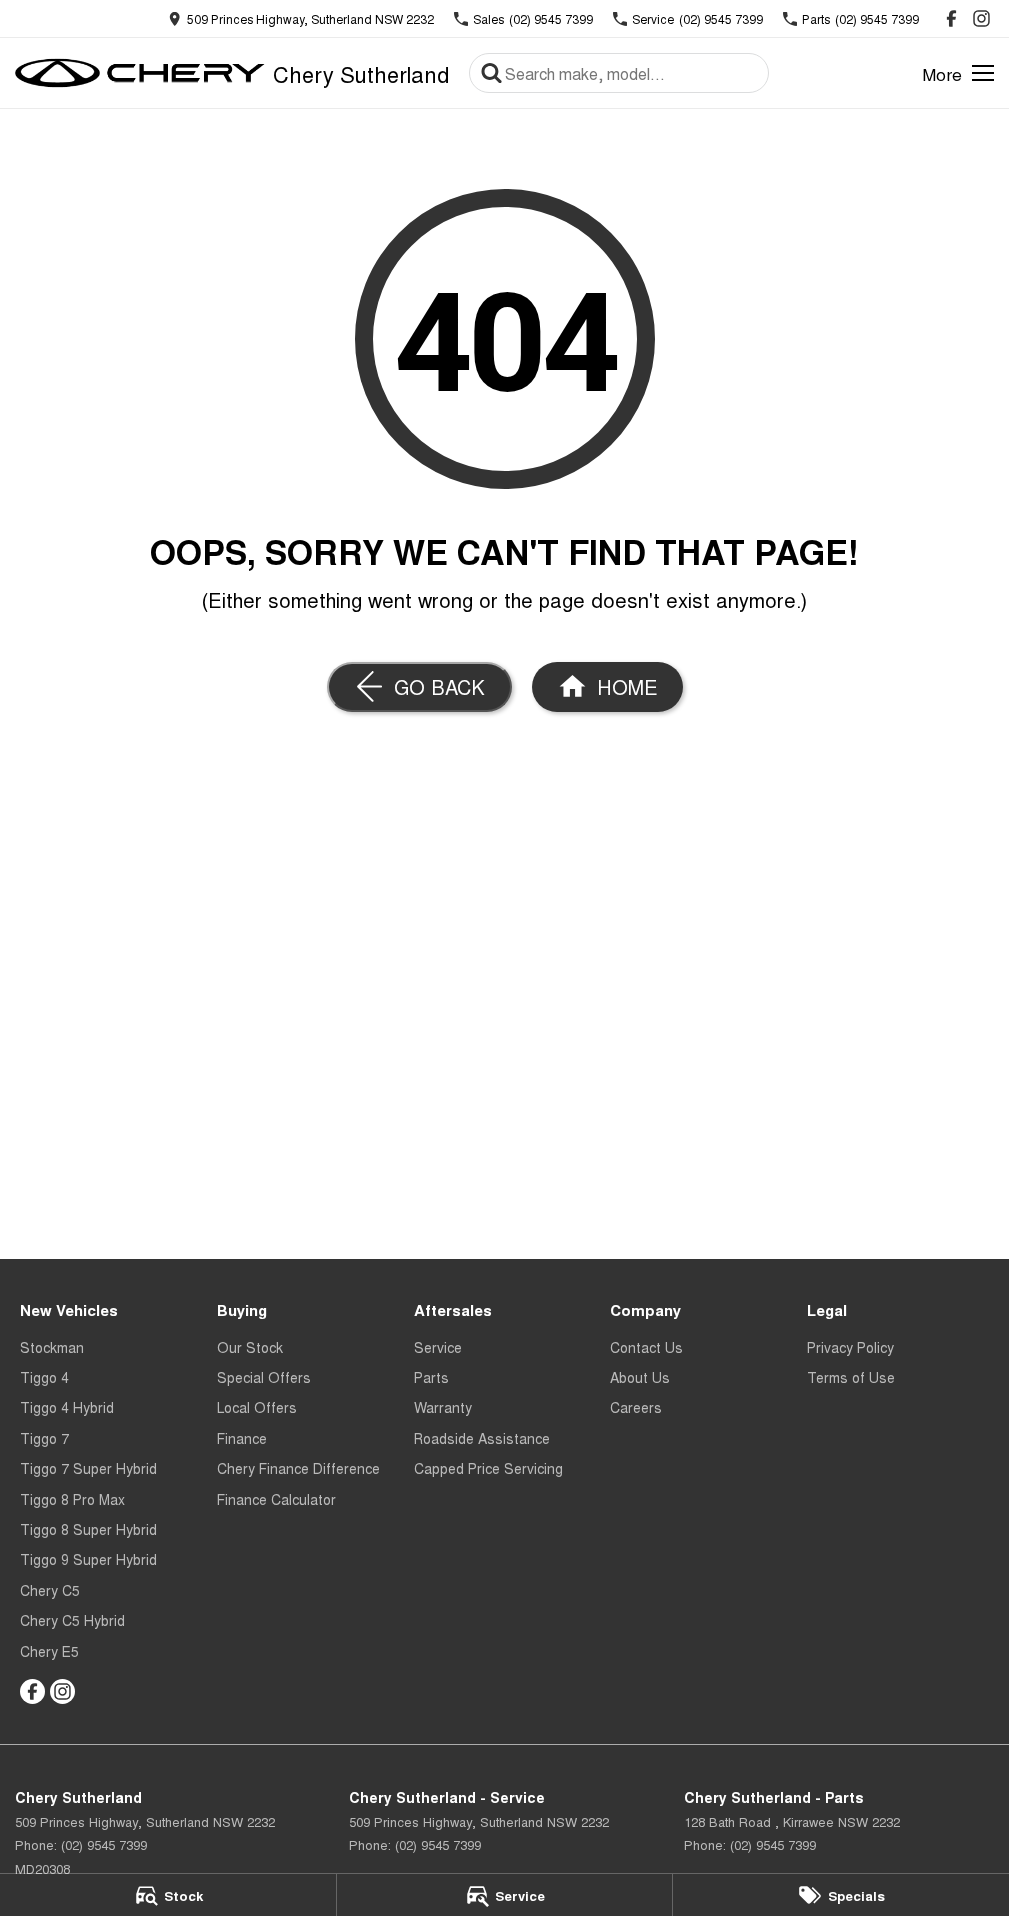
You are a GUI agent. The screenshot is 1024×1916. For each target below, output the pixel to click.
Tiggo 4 (44, 1377)
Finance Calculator (276, 1499)
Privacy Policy (850, 1347)
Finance (242, 1438)
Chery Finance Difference (298, 1468)
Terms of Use (851, 1377)
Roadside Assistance (482, 1438)
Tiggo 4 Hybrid (67, 1407)
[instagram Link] (981, 18)
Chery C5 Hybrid (72, 1620)
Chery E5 (49, 1651)
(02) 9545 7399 (104, 1844)
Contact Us (646, 1347)
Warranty (443, 1407)
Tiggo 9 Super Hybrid (88, 1559)
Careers (636, 1407)
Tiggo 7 (44, 1438)
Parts (431, 1377)
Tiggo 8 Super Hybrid (88, 1529)
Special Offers (264, 1377)
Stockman (52, 1347)
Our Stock (250, 1347)
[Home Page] (140, 73)
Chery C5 (50, 1590)
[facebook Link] (951, 18)
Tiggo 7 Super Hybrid (88, 1468)
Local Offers (257, 1407)
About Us (640, 1377)
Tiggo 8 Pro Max (72, 1499)
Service (438, 1347)
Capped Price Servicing (488, 1468)
